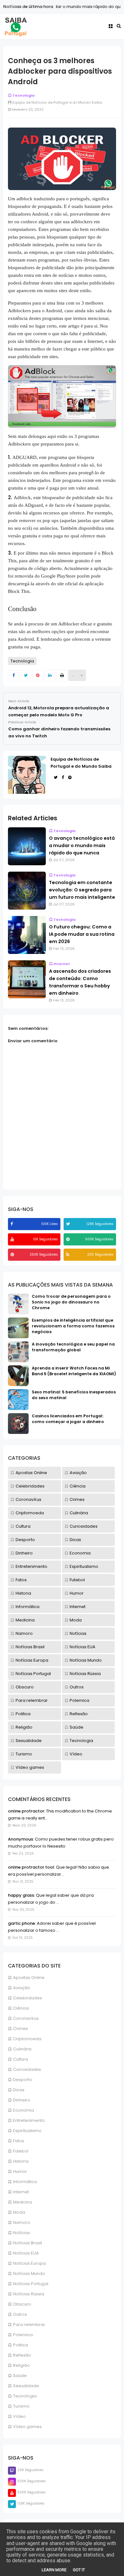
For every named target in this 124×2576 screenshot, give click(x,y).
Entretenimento (29, 2120)
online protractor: (27, 1811)
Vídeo (19, 2416)
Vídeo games (27, 2427)
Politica (21, 2345)
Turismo (21, 2406)
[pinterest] (13, 1255)
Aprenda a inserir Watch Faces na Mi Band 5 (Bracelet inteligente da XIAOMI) (74, 1371)
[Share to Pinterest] (38, 675)
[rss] (69, 1255)
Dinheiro (22, 2100)
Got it (79, 2570)
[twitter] (69, 1224)
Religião (21, 2365)
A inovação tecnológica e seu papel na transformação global (73, 1347)
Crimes (21, 2029)
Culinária (22, 2049)
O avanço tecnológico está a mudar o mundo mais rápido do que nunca (82, 845)
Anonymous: (21, 1839)
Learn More (54, 2570)
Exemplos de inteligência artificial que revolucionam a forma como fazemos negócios (73, 1326)
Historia (21, 2161)
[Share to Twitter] (26, 675)
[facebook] (12, 1224)
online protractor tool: (31, 1867)
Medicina (23, 2202)
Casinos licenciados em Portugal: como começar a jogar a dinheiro (68, 1419)
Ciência (21, 2008)
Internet (21, 2192)
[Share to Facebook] (14, 675)
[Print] (62, 675)
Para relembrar (29, 2325)
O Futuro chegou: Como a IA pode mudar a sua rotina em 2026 (82, 934)
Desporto (23, 2080)
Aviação (22, 1988)
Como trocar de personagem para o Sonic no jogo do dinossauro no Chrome (71, 1302)
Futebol (21, 2151)
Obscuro (22, 2304)
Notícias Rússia (29, 2294)
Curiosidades (27, 2069)
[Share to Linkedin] (50, 675)
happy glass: (21, 1895)
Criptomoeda (27, 2039)
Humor (20, 2171)
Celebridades (28, 1998)
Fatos (19, 2141)
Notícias (21, 2233)
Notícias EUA (26, 2253)
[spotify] (69, 1239)
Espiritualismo (27, 2131)
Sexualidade (26, 2386)
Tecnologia (25, 2396)
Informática (25, 2182)
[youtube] (13, 1239)
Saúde (20, 2376)
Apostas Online (29, 1978)
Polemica (23, 2335)
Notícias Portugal (31, 2284)
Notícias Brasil (28, 2243)
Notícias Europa (29, 2263)
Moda (19, 2212)
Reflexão (22, 2355)
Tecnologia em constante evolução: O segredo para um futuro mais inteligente (82, 890)
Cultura (21, 2059)
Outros (20, 2314)
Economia (24, 2110)
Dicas (19, 2090)
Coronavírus (26, 2018)
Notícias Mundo (29, 2273)
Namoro (22, 2222)
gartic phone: (22, 1923)
